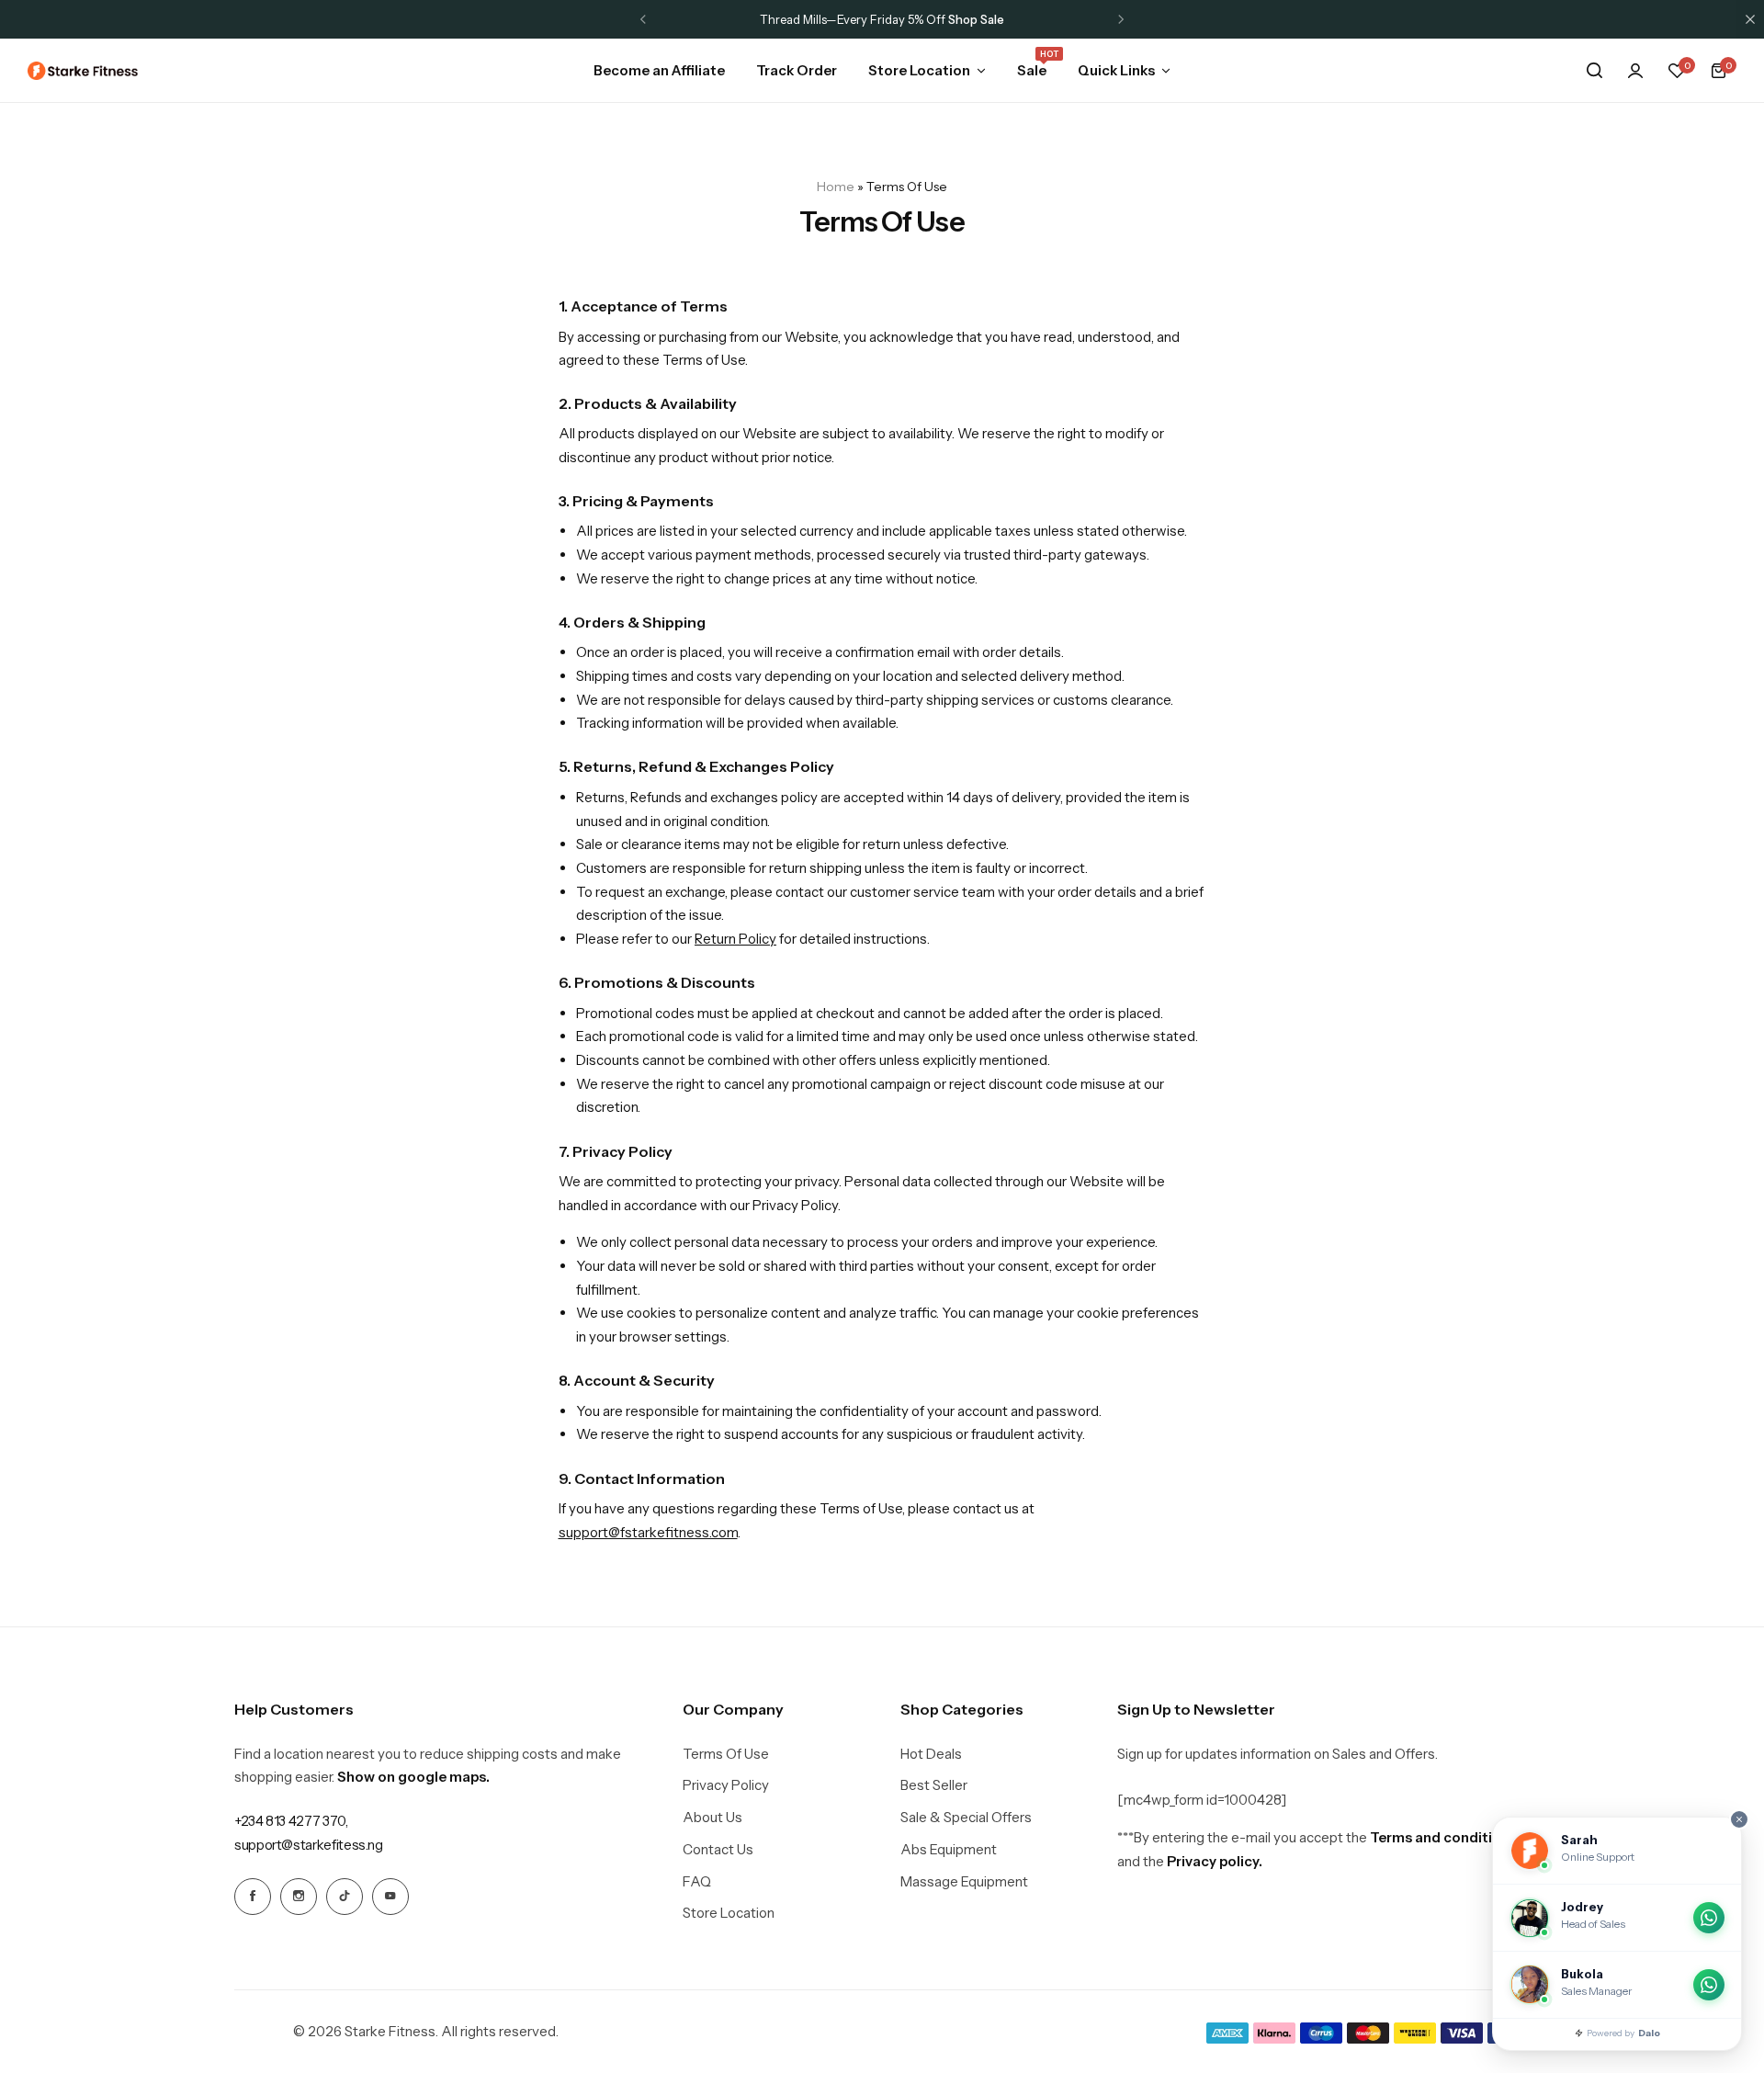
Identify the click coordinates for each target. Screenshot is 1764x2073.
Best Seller (934, 1785)
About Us (712, 1818)
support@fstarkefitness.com (648, 1532)
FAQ (697, 1882)
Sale (1032, 69)
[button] (643, 19)
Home (836, 187)
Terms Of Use (726, 1754)
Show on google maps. (413, 1777)
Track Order (797, 70)
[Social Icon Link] (253, 1897)
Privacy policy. (1215, 1861)
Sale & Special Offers (966, 1818)
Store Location (919, 70)
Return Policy (735, 939)
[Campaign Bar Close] (1750, 19)
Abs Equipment (949, 1850)
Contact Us (718, 1850)
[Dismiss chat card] (1739, 1819)
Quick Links (1116, 70)
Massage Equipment (964, 1882)
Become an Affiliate (659, 70)
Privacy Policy (726, 1785)
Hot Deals (931, 1754)
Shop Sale (976, 19)
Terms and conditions (1443, 1837)
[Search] (1594, 71)
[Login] (1635, 71)
